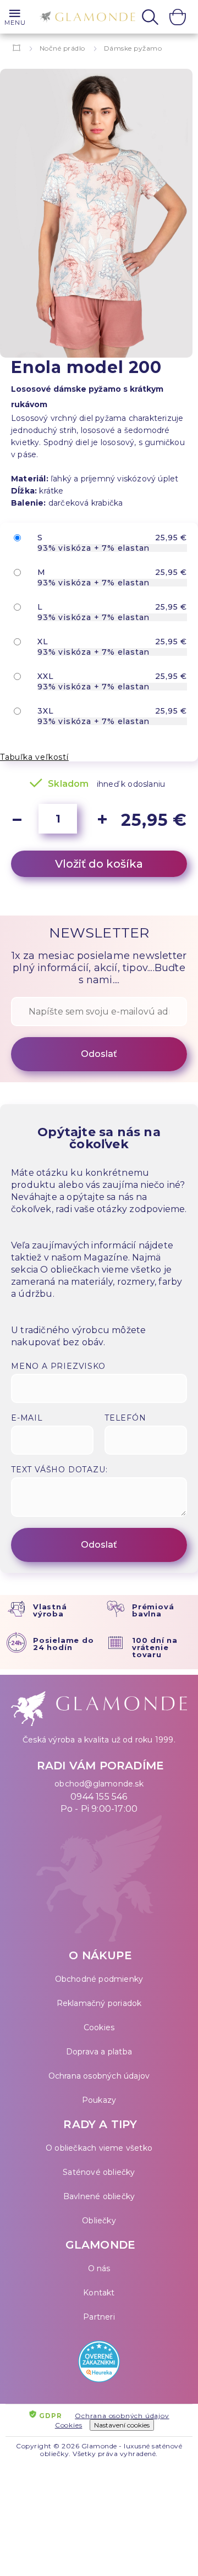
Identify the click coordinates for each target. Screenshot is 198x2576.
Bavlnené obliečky (99, 2196)
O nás (99, 2268)
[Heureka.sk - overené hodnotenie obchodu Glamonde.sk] (99, 2364)
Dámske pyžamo (133, 48)
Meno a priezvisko (58, 1366)
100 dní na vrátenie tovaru (155, 1647)
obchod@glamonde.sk (99, 1784)
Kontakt (99, 2293)
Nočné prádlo (62, 48)
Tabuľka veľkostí (34, 757)
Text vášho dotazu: (59, 1470)
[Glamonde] (85, 18)
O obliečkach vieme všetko (99, 2148)
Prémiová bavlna (153, 1610)
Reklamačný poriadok (99, 2003)
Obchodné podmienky (99, 1979)
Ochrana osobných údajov (99, 2076)
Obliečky (99, 2221)
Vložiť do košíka (99, 864)
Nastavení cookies (122, 2425)
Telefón (125, 1418)
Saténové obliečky (99, 2172)
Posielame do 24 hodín (64, 1644)
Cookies (99, 2027)
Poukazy (99, 2100)
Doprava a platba (99, 2052)
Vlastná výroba (50, 1610)
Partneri (99, 2317)
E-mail (27, 1418)
